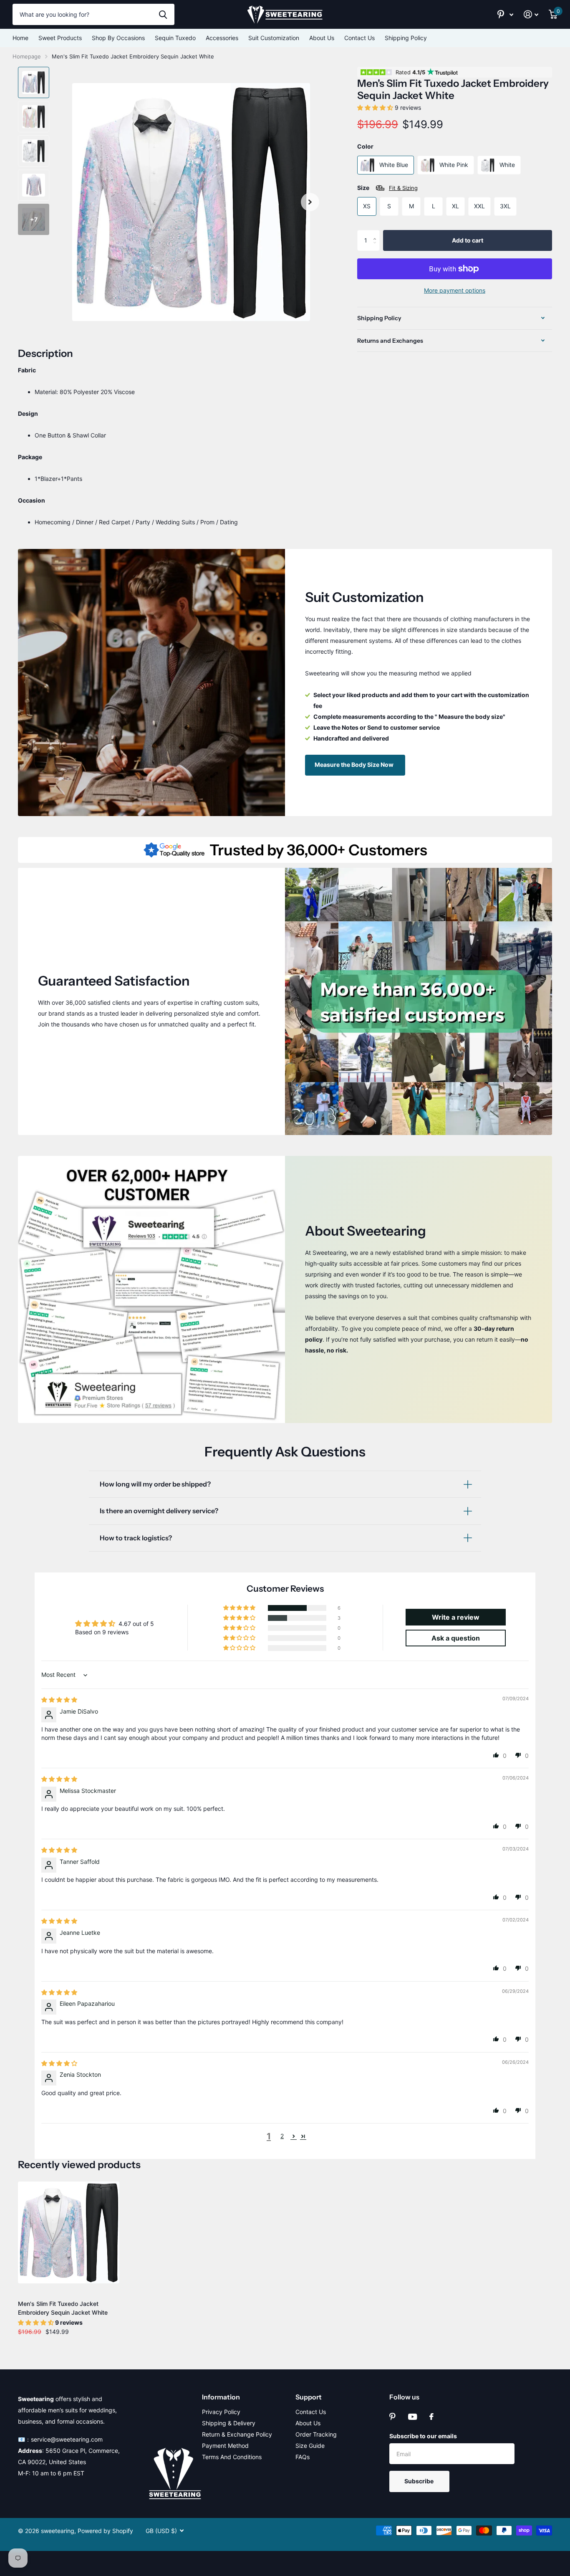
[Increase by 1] (377, 233)
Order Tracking (316, 2434)
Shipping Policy (406, 38)
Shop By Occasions (118, 38)
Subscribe (420, 2481)
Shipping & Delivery (229, 2423)
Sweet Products (60, 38)
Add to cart (468, 240)
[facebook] (431, 2417)
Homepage (27, 56)
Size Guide (310, 2446)
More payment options (455, 290)
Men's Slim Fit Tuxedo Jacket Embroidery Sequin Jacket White (63, 2308)
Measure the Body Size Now (355, 765)
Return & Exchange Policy (237, 2434)
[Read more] (506, 14)
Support (309, 2397)
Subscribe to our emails (423, 2436)
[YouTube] (412, 2417)
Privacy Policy (221, 2412)
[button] (310, 202)
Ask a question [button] (456, 1638)
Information (221, 2397)
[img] (59, 1700)
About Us (322, 38)
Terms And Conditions (232, 2457)
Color (365, 146)
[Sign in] (531, 14)
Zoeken (163, 14)
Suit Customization (274, 38)
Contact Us (359, 38)
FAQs (303, 2457)
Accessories (222, 38)
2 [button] (282, 2136)
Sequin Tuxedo (175, 38)
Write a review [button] (456, 1617)
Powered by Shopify (105, 2531)
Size (387, 188)
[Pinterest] (392, 2417)
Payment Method (225, 2446)
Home (20, 38)
